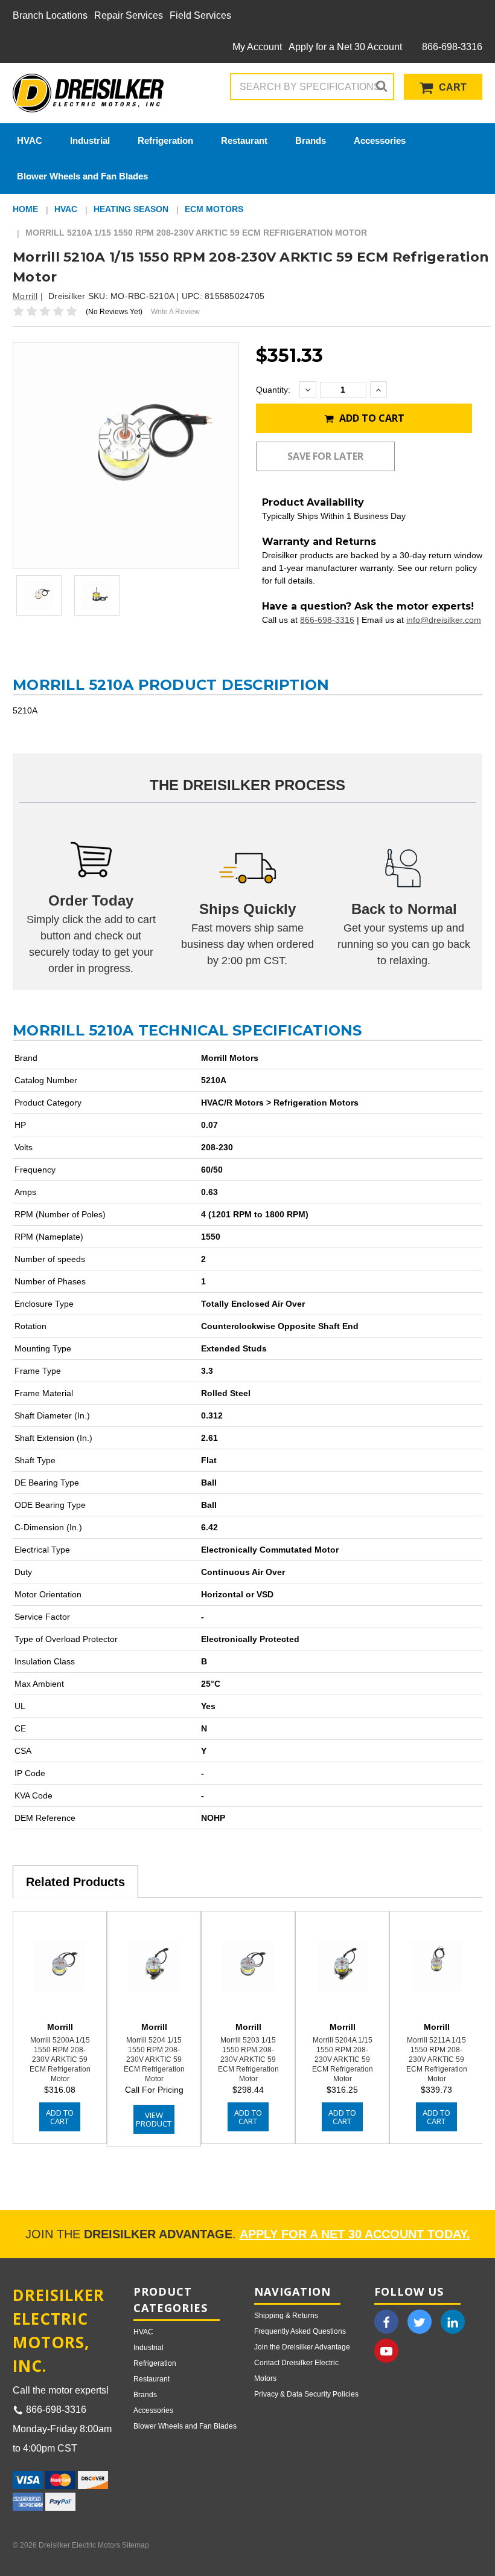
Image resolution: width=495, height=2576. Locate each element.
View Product (154, 2119)
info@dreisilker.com (444, 620)
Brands (311, 140)
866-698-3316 (451, 47)
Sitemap (136, 2545)
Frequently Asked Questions (300, 2331)
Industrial (90, 140)
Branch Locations (50, 15)
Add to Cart (371, 418)
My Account (257, 47)
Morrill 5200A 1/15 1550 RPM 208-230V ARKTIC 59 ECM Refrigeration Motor (60, 2059)
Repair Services (129, 15)
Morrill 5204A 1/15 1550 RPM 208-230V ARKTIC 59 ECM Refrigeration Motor (343, 2059)
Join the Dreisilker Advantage (302, 2347)
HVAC (30, 140)
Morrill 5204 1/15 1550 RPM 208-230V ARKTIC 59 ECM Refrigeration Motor (154, 2059)
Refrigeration (165, 140)
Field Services (200, 15)
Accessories (380, 140)
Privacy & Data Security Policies (306, 2394)
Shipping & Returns (286, 2316)
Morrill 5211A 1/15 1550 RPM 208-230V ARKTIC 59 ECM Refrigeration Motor (437, 2059)
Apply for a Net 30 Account (345, 47)
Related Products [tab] (75, 1882)
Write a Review (175, 312)
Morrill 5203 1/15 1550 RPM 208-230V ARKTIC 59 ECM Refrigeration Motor (248, 2059)
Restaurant (244, 140)
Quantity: (273, 390)
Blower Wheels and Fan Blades (82, 176)
